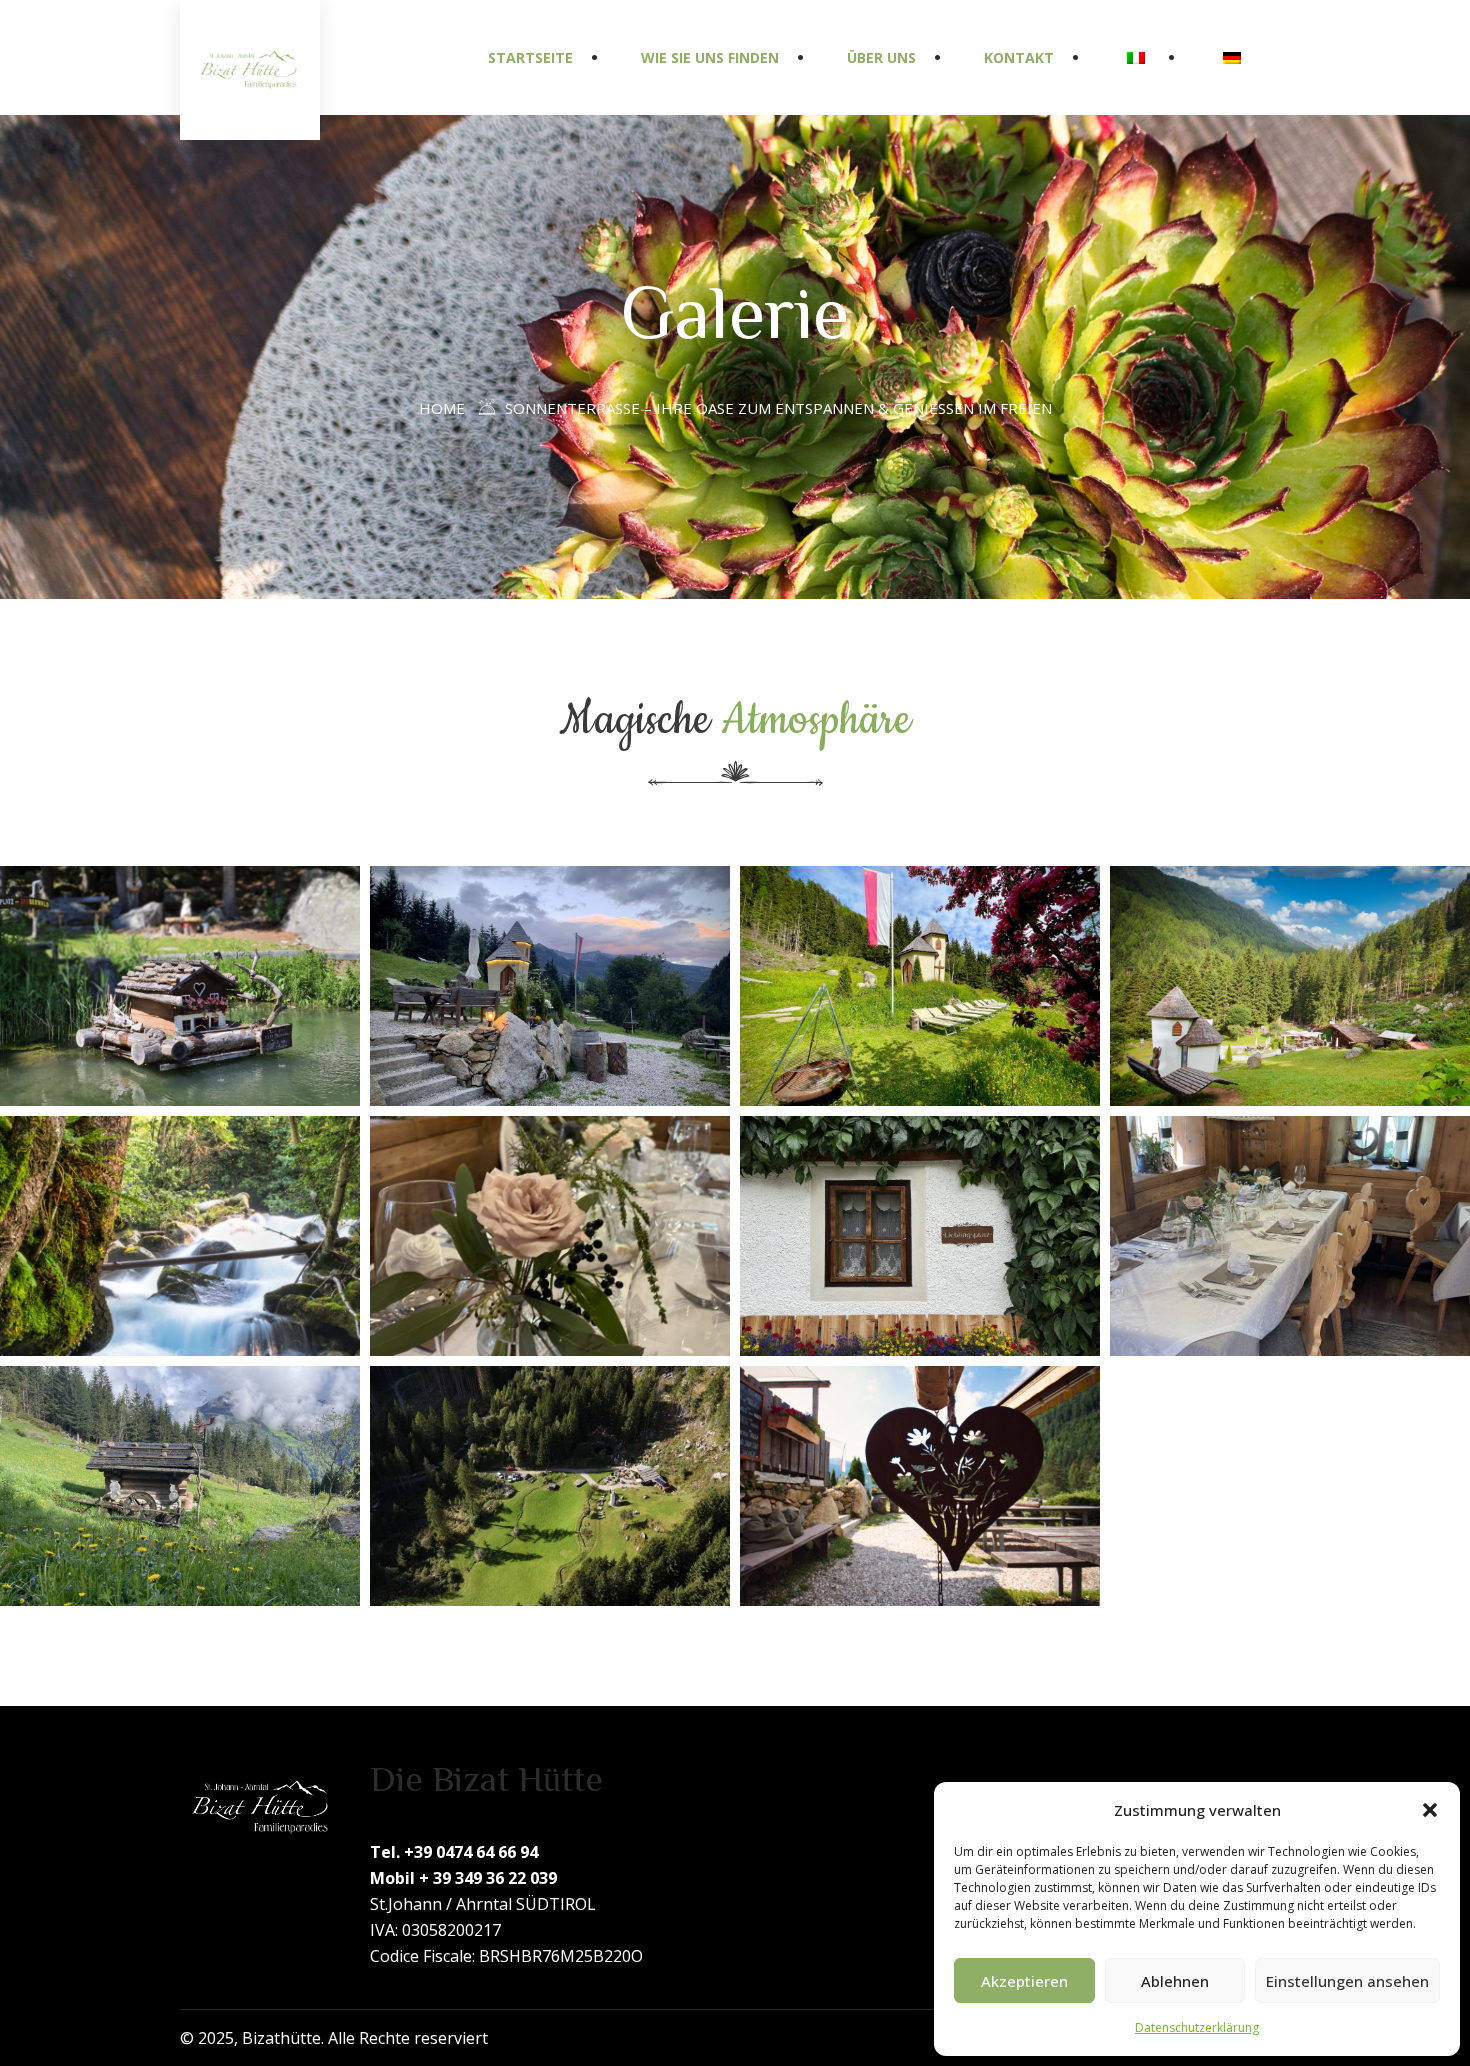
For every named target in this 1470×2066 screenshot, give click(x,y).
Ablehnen (1175, 1981)
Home (442, 408)
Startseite (530, 57)
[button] (1430, 1810)
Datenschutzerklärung (1197, 2027)
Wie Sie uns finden (710, 57)
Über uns (881, 57)
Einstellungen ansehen (1347, 1981)
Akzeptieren (1024, 1981)
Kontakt (1019, 57)
